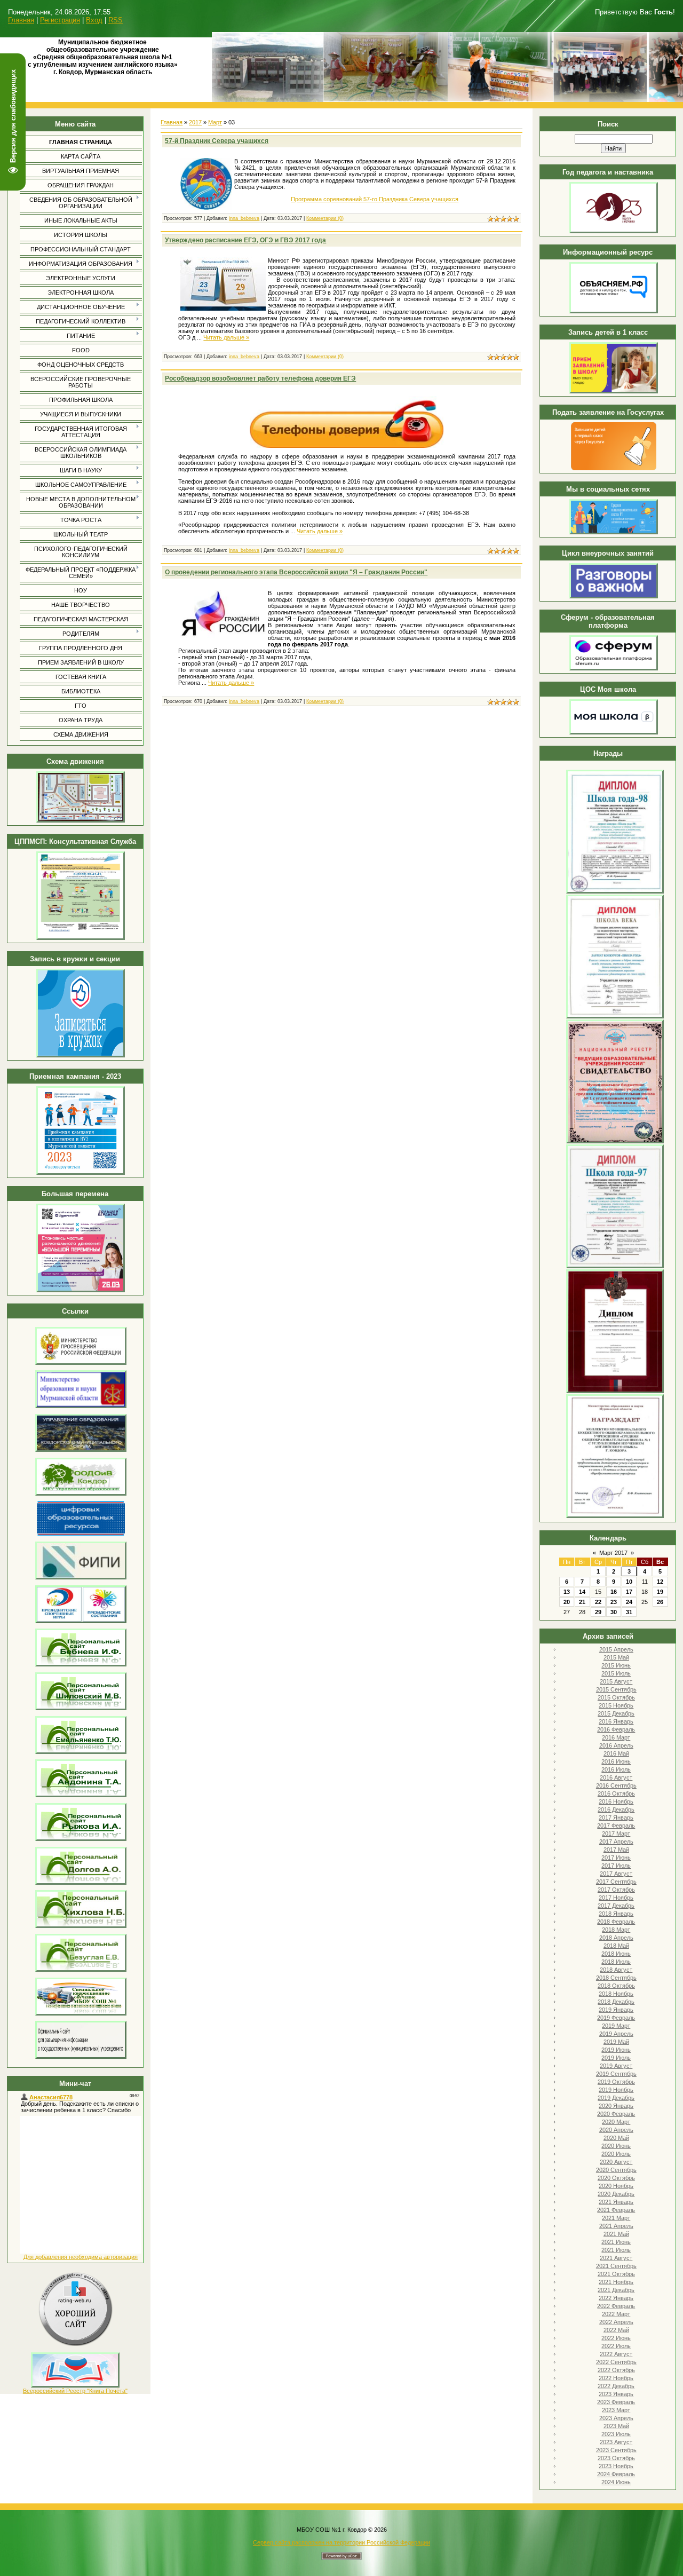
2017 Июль (616, 1866)
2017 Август (616, 1874)
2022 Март (616, 2314)
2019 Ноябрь (616, 2090)
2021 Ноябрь (616, 2282)
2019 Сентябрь (616, 2074)
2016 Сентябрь (616, 1785)
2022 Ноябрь (616, 2378)
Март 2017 (613, 1553)
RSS (116, 20)
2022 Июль (616, 2346)
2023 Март (616, 2410)
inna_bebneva (244, 218)
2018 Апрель (616, 1938)
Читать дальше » (226, 337)
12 (660, 1582)
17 (629, 1592)
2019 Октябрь (616, 2082)
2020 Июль (616, 2154)
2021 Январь (616, 2202)
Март (215, 122)
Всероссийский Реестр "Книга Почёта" (75, 2391)
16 (614, 1592)
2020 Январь (616, 2106)
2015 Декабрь (616, 1713)
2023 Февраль (616, 2402)
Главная (21, 20)
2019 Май (616, 2042)
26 (660, 1602)
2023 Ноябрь (616, 2466)
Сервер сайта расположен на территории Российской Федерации (341, 2542)
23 (614, 1602)
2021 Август (616, 2258)
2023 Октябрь (616, 2458)
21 (582, 1602)
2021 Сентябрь (616, 2266)
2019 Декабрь (616, 2098)
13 (567, 1592)
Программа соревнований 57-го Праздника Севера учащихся (375, 199)
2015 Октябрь (616, 1697)
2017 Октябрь (616, 1890)
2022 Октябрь (616, 2370)
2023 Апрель (616, 2418)
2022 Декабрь (616, 2386)
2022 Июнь (616, 2338)
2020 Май (616, 2138)
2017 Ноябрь (616, 1898)
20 (567, 1602)
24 (629, 1602)
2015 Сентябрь (616, 1689)
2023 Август (616, 2442)
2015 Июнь (616, 1665)
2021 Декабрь (616, 2290)
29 (598, 1612)
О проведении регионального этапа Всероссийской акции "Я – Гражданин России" (296, 572)
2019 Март (616, 2026)
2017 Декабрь (616, 1906)
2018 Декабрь (616, 2002)
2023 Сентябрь (616, 2450)
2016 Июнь (616, 1761)
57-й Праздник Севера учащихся (217, 141)
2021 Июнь (616, 2242)
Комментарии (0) (325, 218)
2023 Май (616, 2426)
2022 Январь (616, 2298)
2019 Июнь (616, 2050)
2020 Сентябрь (616, 2170)
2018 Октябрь (616, 1986)
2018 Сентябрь (616, 1978)
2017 (195, 122)
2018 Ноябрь (616, 1994)
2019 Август (616, 2066)
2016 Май (616, 1753)
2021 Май (616, 2234)
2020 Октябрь (616, 2178)
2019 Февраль (616, 2018)
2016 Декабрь (616, 1809)
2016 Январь (616, 1721)
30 (614, 1612)
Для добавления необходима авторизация (81, 2257)
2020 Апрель (616, 2130)
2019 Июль (616, 2058)
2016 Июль (616, 1769)
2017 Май (616, 1850)
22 (598, 1602)
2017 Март (616, 1834)
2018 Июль (616, 1962)
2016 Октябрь (616, 1793)
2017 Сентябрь (616, 1882)
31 (629, 1612)
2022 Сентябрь (616, 2362)
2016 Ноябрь (616, 1801)
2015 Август (616, 1681)
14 (582, 1592)
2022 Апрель (616, 2322)
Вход (94, 20)
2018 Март (616, 1930)
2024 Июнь (616, 2482)
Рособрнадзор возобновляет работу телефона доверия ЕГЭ (260, 378)
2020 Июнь (616, 2146)
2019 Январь (616, 2010)
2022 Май (616, 2330)
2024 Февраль (616, 2474)
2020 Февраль (616, 2114)
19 (660, 1592)
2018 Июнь (616, 1954)
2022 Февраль (616, 2306)
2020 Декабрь (616, 2194)
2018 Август (616, 1970)
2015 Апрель (616, 1649)
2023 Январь (616, 2394)
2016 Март (616, 1737)
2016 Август (616, 1777)
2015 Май (616, 1657)
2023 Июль (616, 2434)
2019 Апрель (616, 2034)
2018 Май (616, 1946)
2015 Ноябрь (616, 1705)
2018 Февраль (616, 1922)
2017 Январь (616, 1818)
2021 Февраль (616, 2210)
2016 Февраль (616, 1729)
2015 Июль (616, 1673)
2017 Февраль (616, 1826)
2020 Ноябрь (616, 2186)
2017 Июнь (616, 1858)
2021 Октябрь (616, 2274)
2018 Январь (616, 1914)
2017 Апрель (616, 1842)
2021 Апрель (616, 2226)
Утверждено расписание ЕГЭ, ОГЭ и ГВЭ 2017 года (245, 240)
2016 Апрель (616, 1745)
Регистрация (60, 20)
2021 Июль (616, 2250)
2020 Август (616, 2162)
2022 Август (616, 2354)
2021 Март (616, 2218)
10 (629, 1582)
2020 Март (616, 2122)
